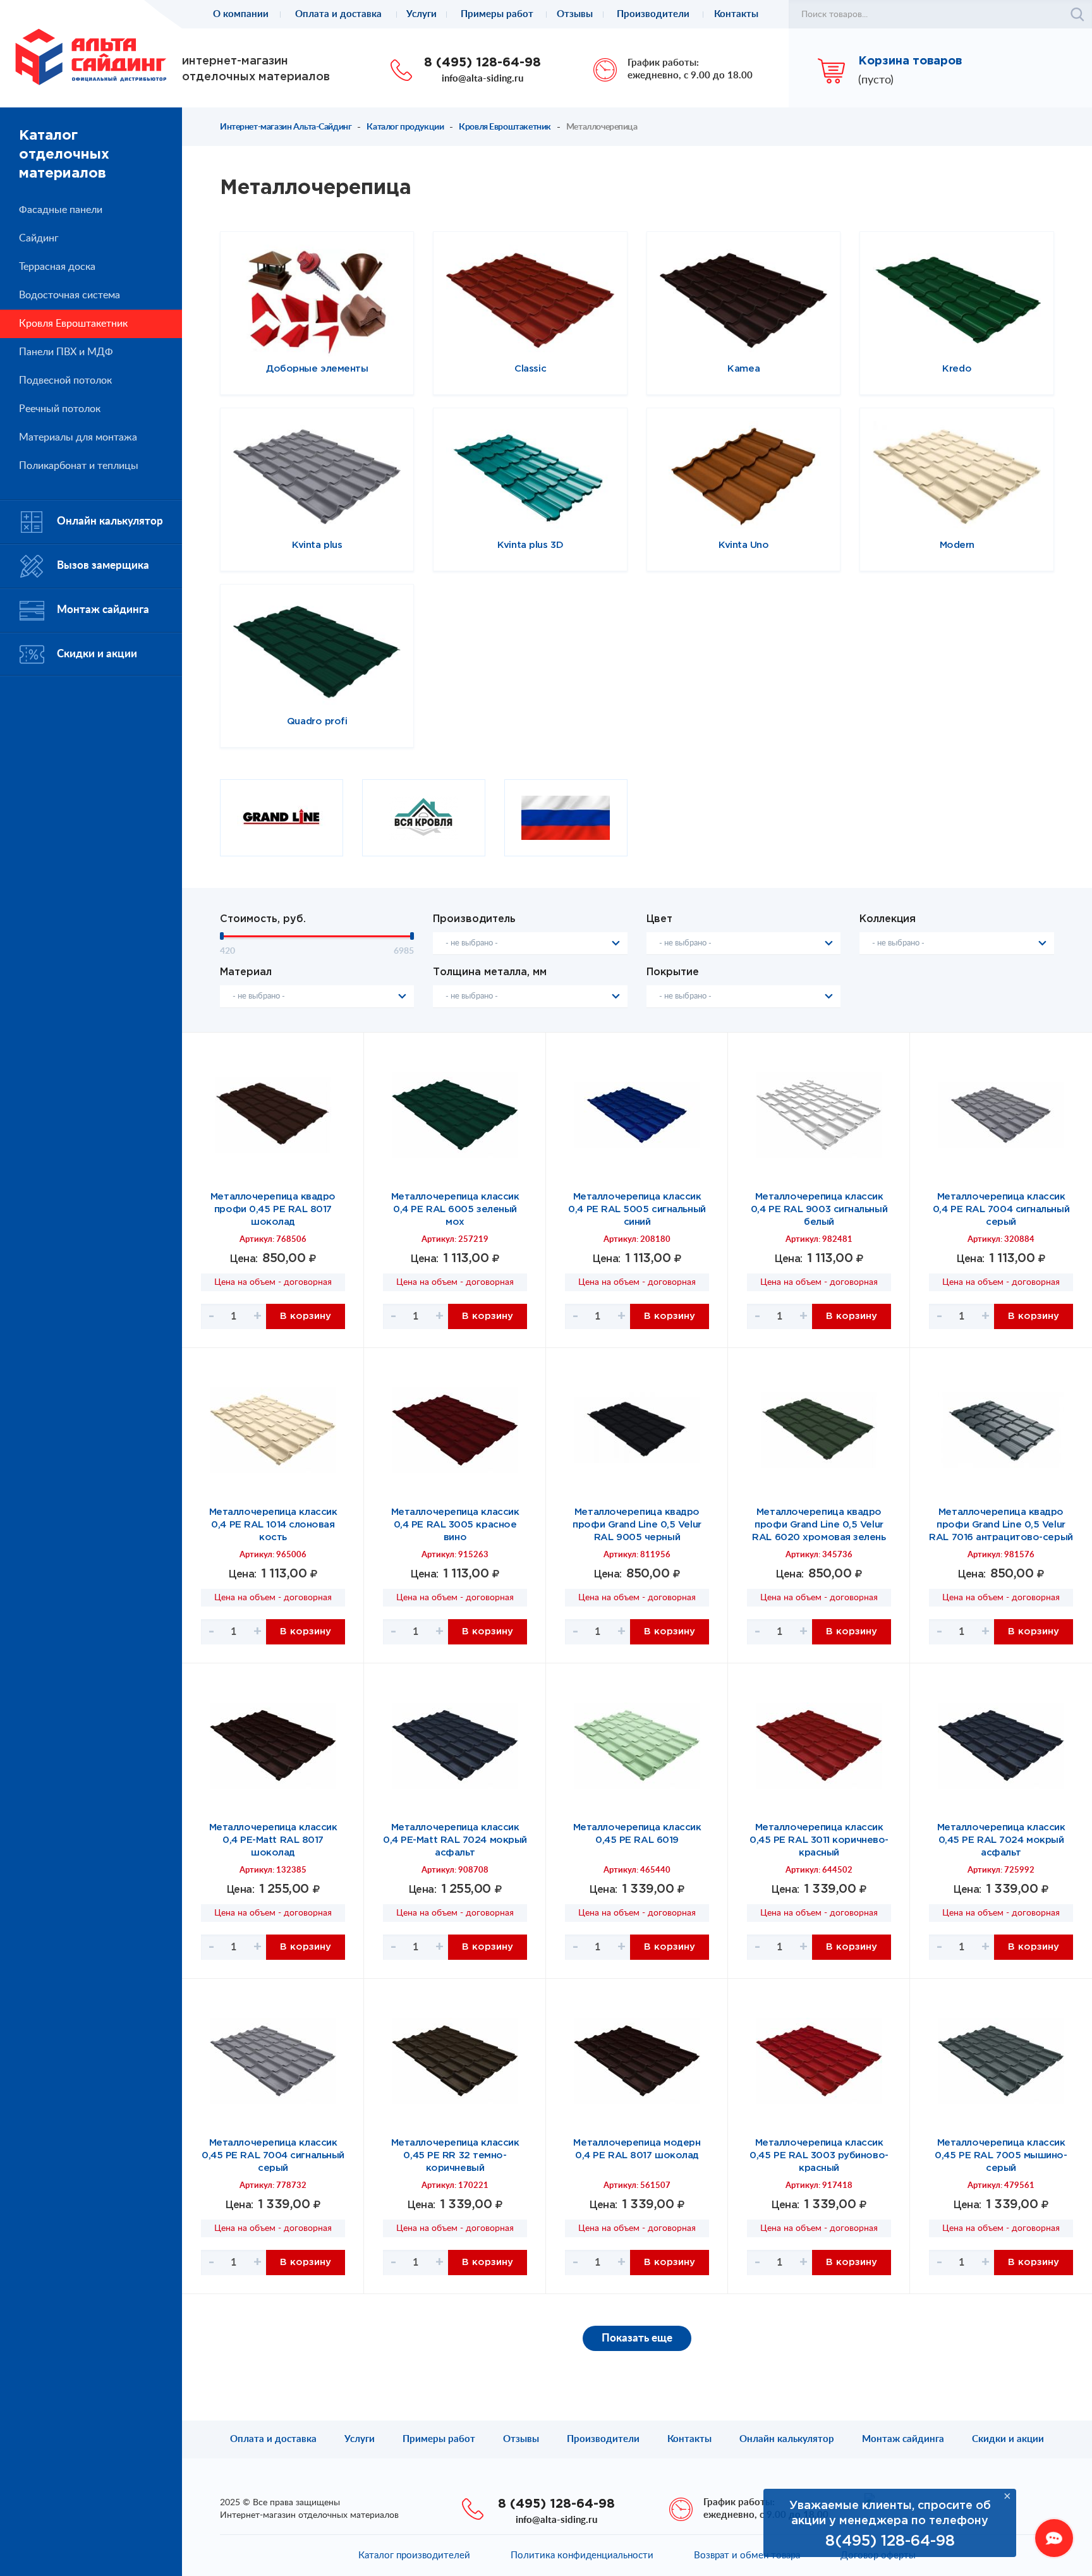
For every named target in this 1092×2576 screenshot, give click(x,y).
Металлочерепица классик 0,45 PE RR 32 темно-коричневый (455, 2155)
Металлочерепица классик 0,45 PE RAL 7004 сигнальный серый (273, 2155)
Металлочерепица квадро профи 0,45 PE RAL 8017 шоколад (273, 1209)
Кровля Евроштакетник (505, 127)
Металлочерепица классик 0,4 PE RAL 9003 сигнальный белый (819, 1209)
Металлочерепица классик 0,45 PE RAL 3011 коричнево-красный (819, 1840)
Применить (1077, 15)
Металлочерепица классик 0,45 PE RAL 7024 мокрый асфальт (1001, 1840)
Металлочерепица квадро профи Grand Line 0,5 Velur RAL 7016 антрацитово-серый (1001, 1525)
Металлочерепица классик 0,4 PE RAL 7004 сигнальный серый (1001, 1209)
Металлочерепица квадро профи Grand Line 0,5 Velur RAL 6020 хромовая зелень (819, 1525)
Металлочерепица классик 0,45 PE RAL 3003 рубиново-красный (819, 2155)
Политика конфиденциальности (582, 2555)
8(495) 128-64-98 (890, 2541)
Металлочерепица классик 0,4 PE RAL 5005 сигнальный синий (637, 1209)
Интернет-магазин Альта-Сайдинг (286, 127)
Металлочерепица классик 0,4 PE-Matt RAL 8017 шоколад (273, 1840)
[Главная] (91, 56)
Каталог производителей (414, 2555)
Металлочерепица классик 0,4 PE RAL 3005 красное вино (455, 1525)
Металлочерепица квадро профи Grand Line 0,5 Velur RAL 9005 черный (637, 1525)
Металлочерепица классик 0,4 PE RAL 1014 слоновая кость (273, 1525)
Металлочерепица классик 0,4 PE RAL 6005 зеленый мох (455, 1209)
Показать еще (637, 2338)
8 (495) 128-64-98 (482, 63)
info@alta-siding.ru (482, 79)
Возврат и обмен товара (747, 2555)
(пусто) (876, 80)
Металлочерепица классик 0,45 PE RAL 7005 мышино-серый (1001, 2155)
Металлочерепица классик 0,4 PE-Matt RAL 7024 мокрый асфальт (455, 1840)
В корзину (306, 1316)
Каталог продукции (405, 127)
